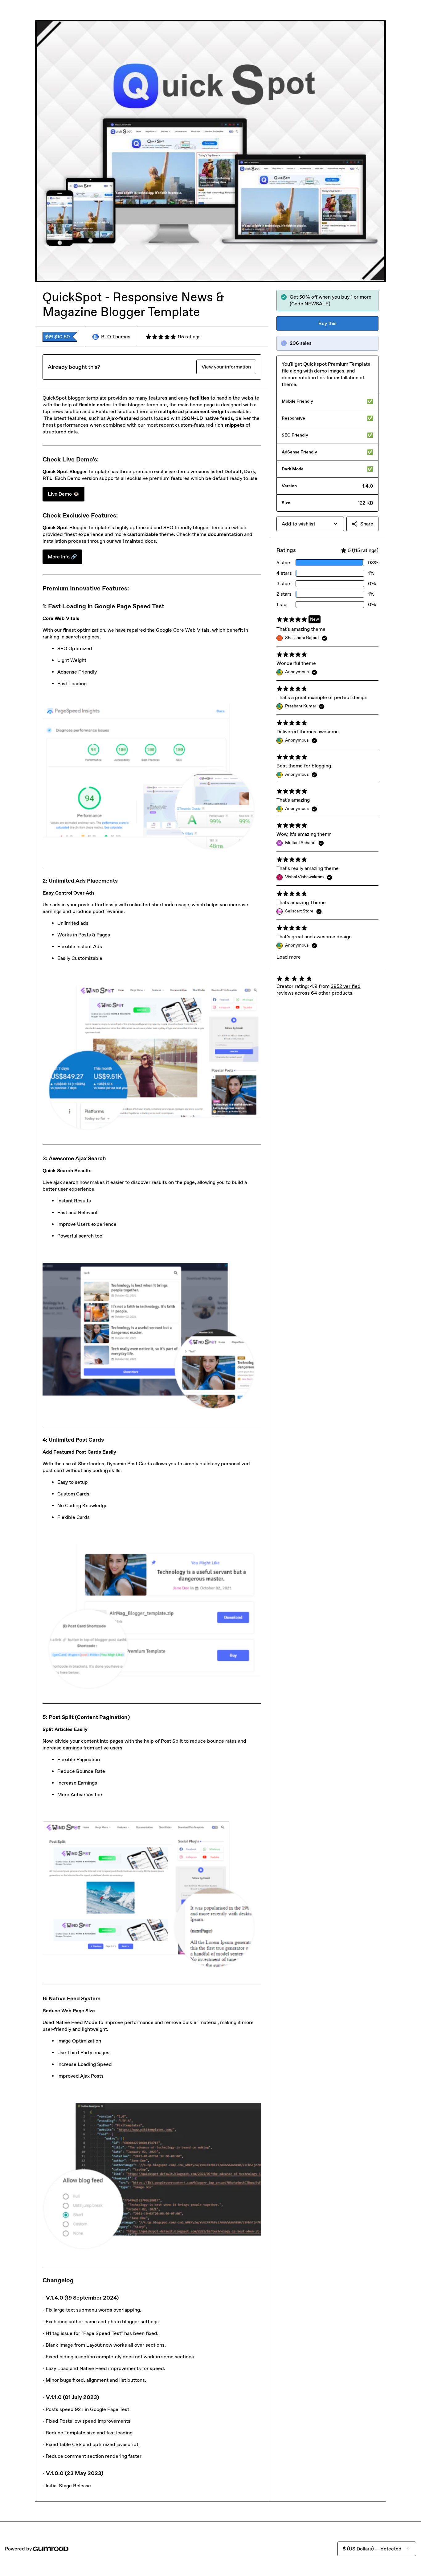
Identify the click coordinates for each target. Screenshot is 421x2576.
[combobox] (310, 524)
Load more (289, 957)
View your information (226, 367)
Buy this (327, 323)
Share (367, 524)
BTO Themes (116, 337)
